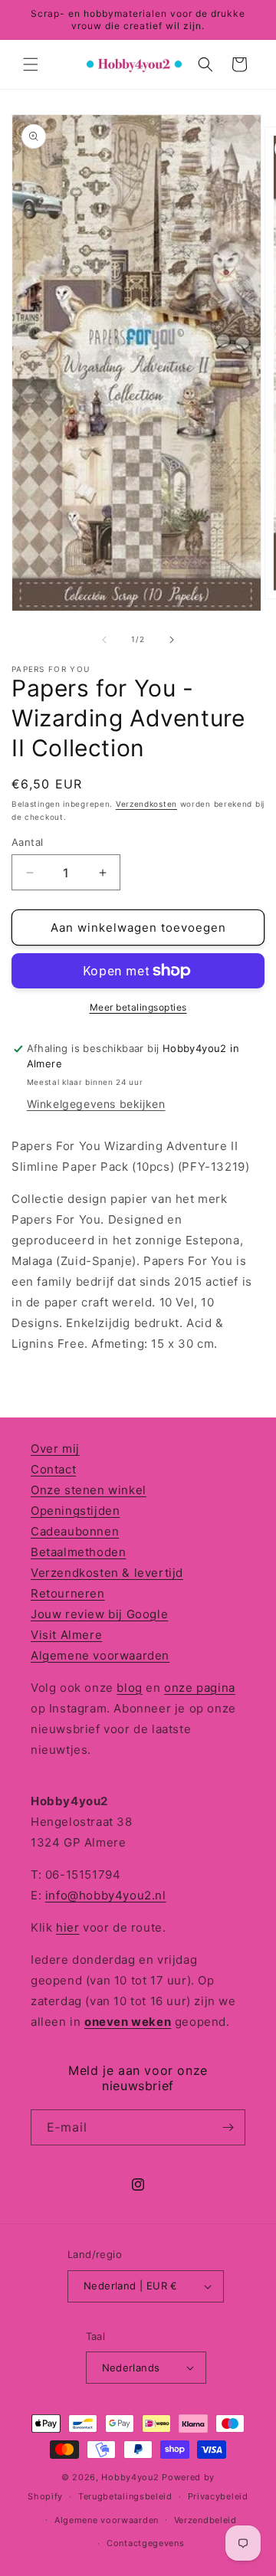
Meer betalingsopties (138, 1007)
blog (129, 1688)
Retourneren (68, 1593)
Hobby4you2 (130, 2477)
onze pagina (200, 1688)
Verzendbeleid (205, 2520)
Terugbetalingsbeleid (125, 2496)
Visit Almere (66, 1635)
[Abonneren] (228, 2127)
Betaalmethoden (78, 1552)
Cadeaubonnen (75, 1531)
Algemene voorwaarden (100, 1655)
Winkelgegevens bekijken (96, 1104)
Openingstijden (75, 1511)
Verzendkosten (146, 804)
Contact (53, 1469)
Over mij (55, 1449)
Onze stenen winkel (89, 1490)
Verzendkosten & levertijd (107, 1573)
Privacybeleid (218, 2496)
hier (67, 1927)
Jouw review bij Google (99, 1614)
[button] (31, 64)
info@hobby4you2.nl (106, 1895)
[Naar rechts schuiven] (172, 640)
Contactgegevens (146, 2543)
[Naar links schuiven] (104, 640)
